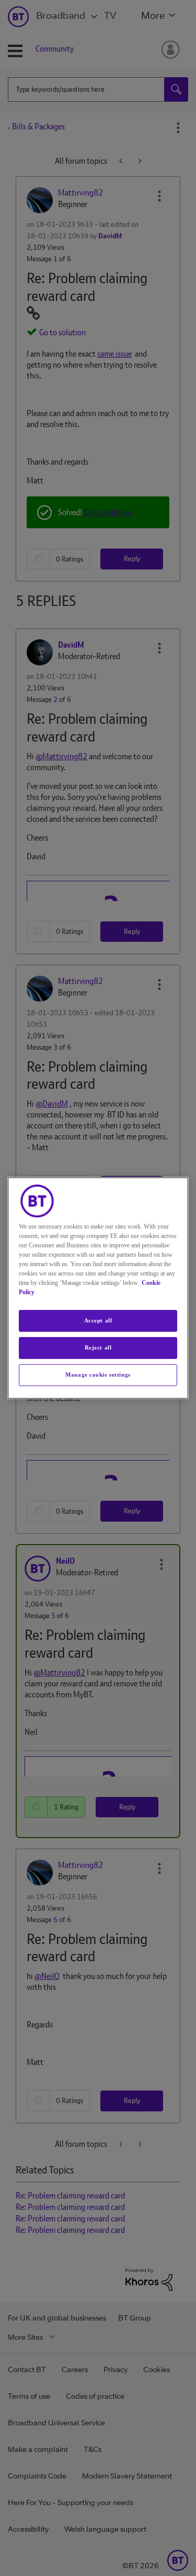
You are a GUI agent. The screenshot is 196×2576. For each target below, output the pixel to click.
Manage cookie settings (98, 1375)
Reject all (98, 1347)
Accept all (98, 1320)
